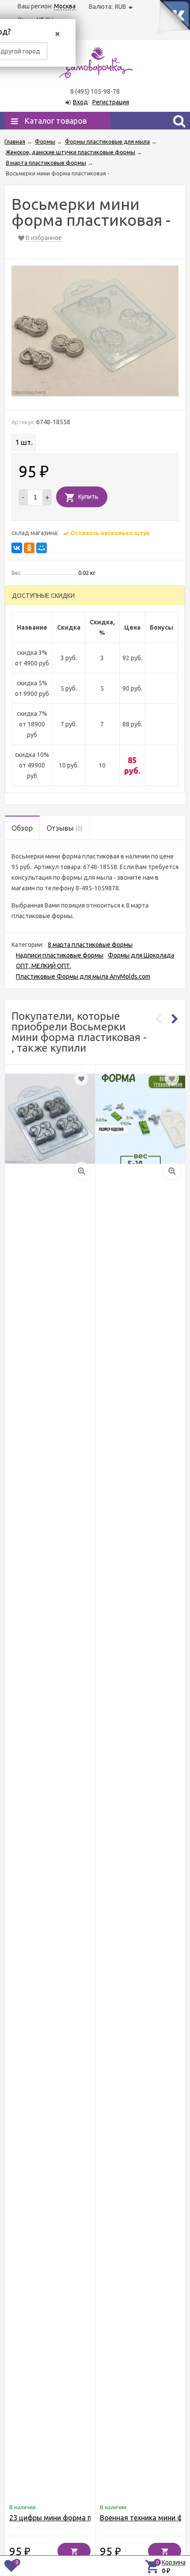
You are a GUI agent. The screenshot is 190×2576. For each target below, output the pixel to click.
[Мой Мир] (42, 548)
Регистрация (111, 102)
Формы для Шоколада (141, 955)
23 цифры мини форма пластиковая (70, 2518)
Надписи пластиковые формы (60, 955)
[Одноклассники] (29, 548)
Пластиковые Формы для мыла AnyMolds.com (83, 976)
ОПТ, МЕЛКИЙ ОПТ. (44, 966)
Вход (80, 102)
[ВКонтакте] (17, 548)
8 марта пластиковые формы (90, 945)
